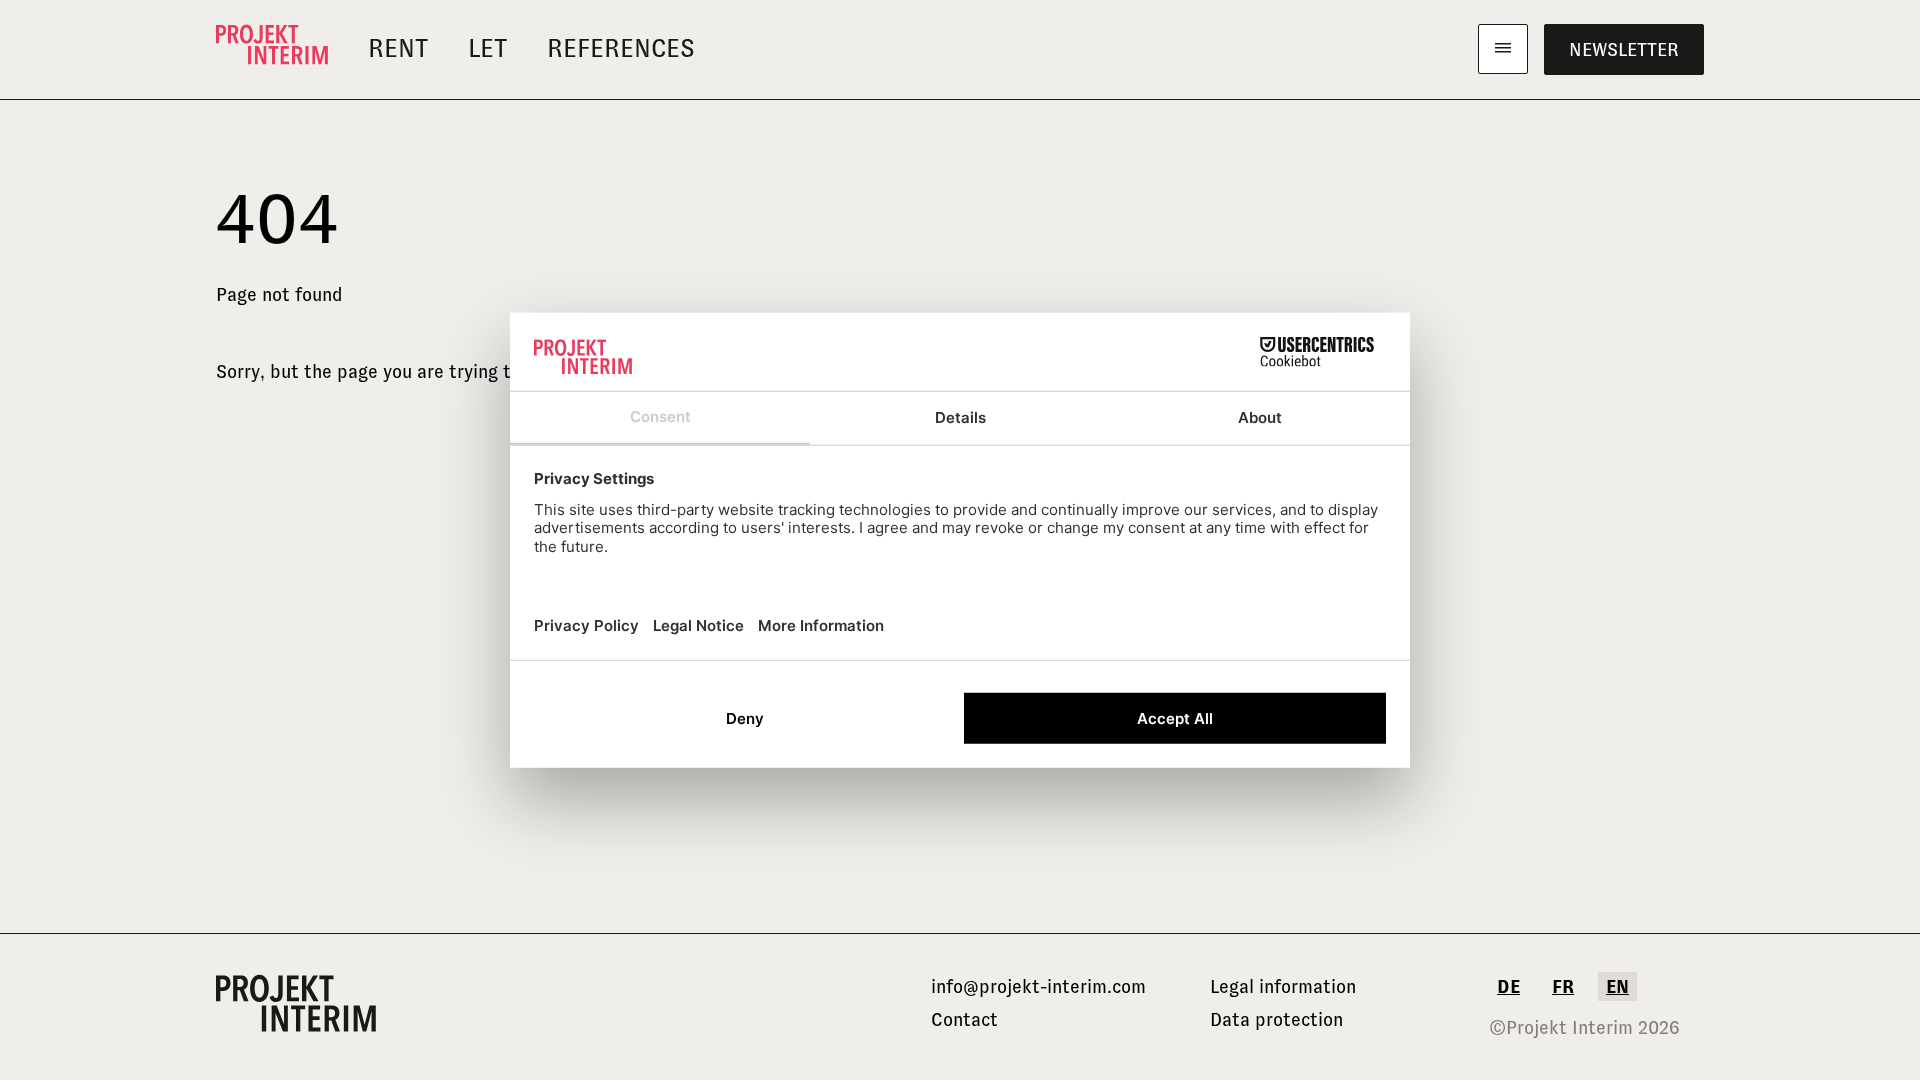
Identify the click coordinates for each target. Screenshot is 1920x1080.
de (1508, 986)
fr (1563, 986)
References (621, 48)
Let (487, 48)
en (1617, 986)
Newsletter (1624, 49)
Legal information (1283, 986)
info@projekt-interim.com (1038, 986)
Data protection (1276, 1019)
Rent (398, 48)
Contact (964, 1019)
